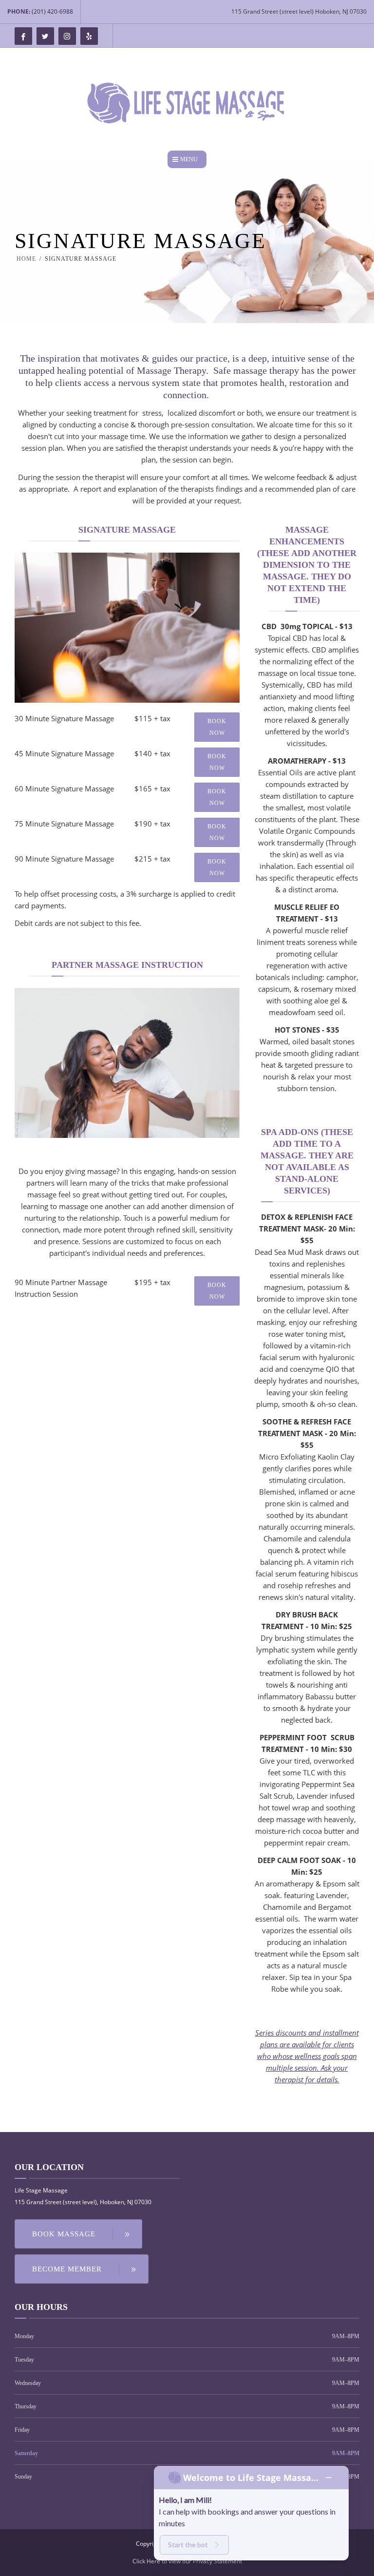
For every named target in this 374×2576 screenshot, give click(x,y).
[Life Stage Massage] (187, 103)
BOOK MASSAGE (64, 2234)
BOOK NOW (217, 727)
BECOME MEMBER (67, 2269)
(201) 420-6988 (52, 11)
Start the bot (188, 2545)
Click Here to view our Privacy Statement (187, 2561)
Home (26, 259)
